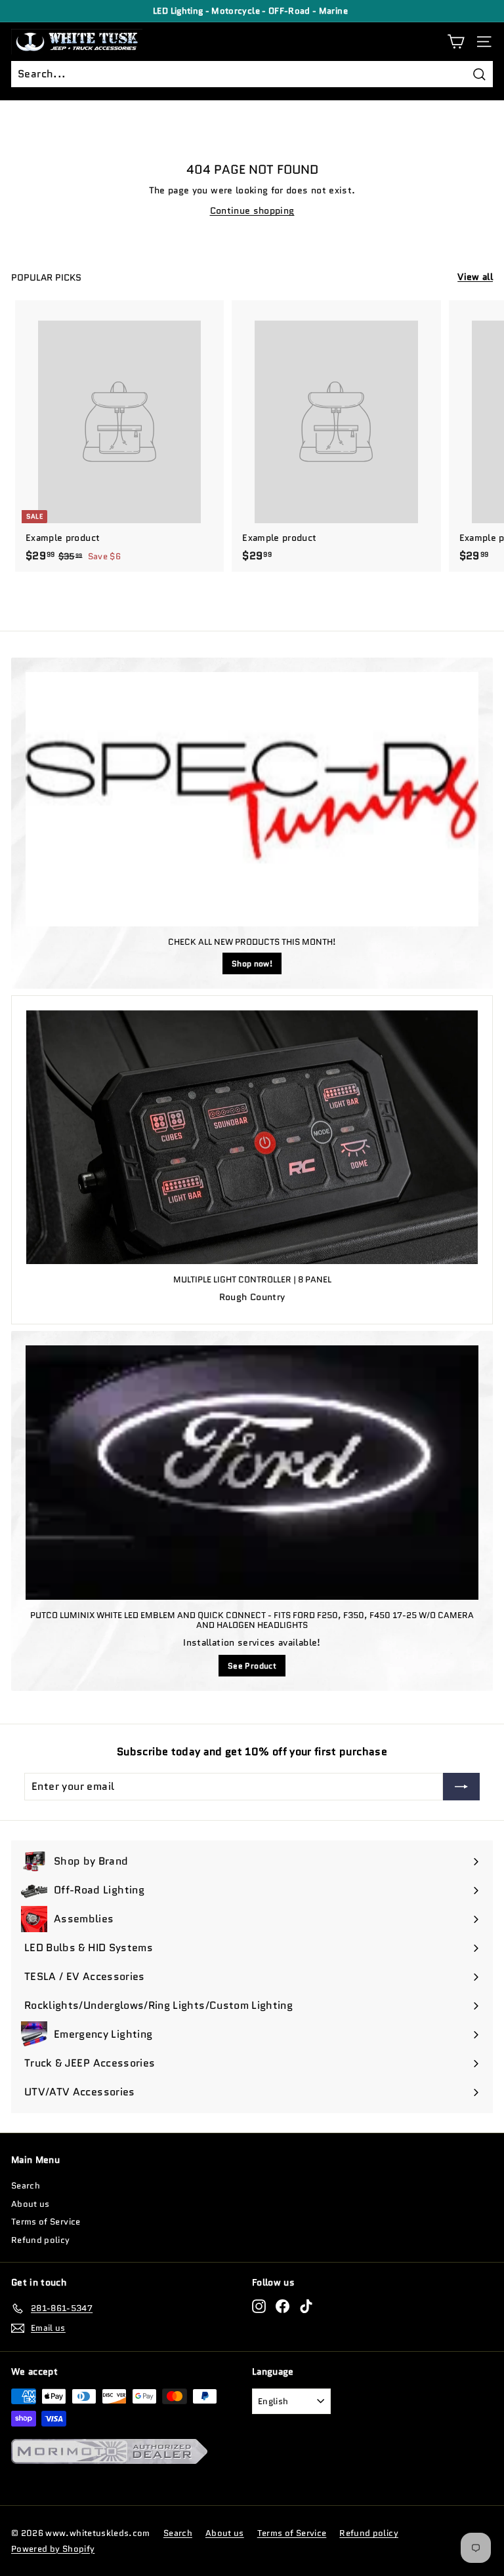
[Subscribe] (461, 1787)
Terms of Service (46, 2222)
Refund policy (41, 2240)
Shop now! (252, 963)
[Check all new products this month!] (252, 799)
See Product (252, 1666)
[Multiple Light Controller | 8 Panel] (252, 1137)
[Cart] (456, 42)
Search (26, 2186)
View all (475, 277)
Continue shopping (252, 210)
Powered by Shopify (53, 2549)
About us (31, 2204)
